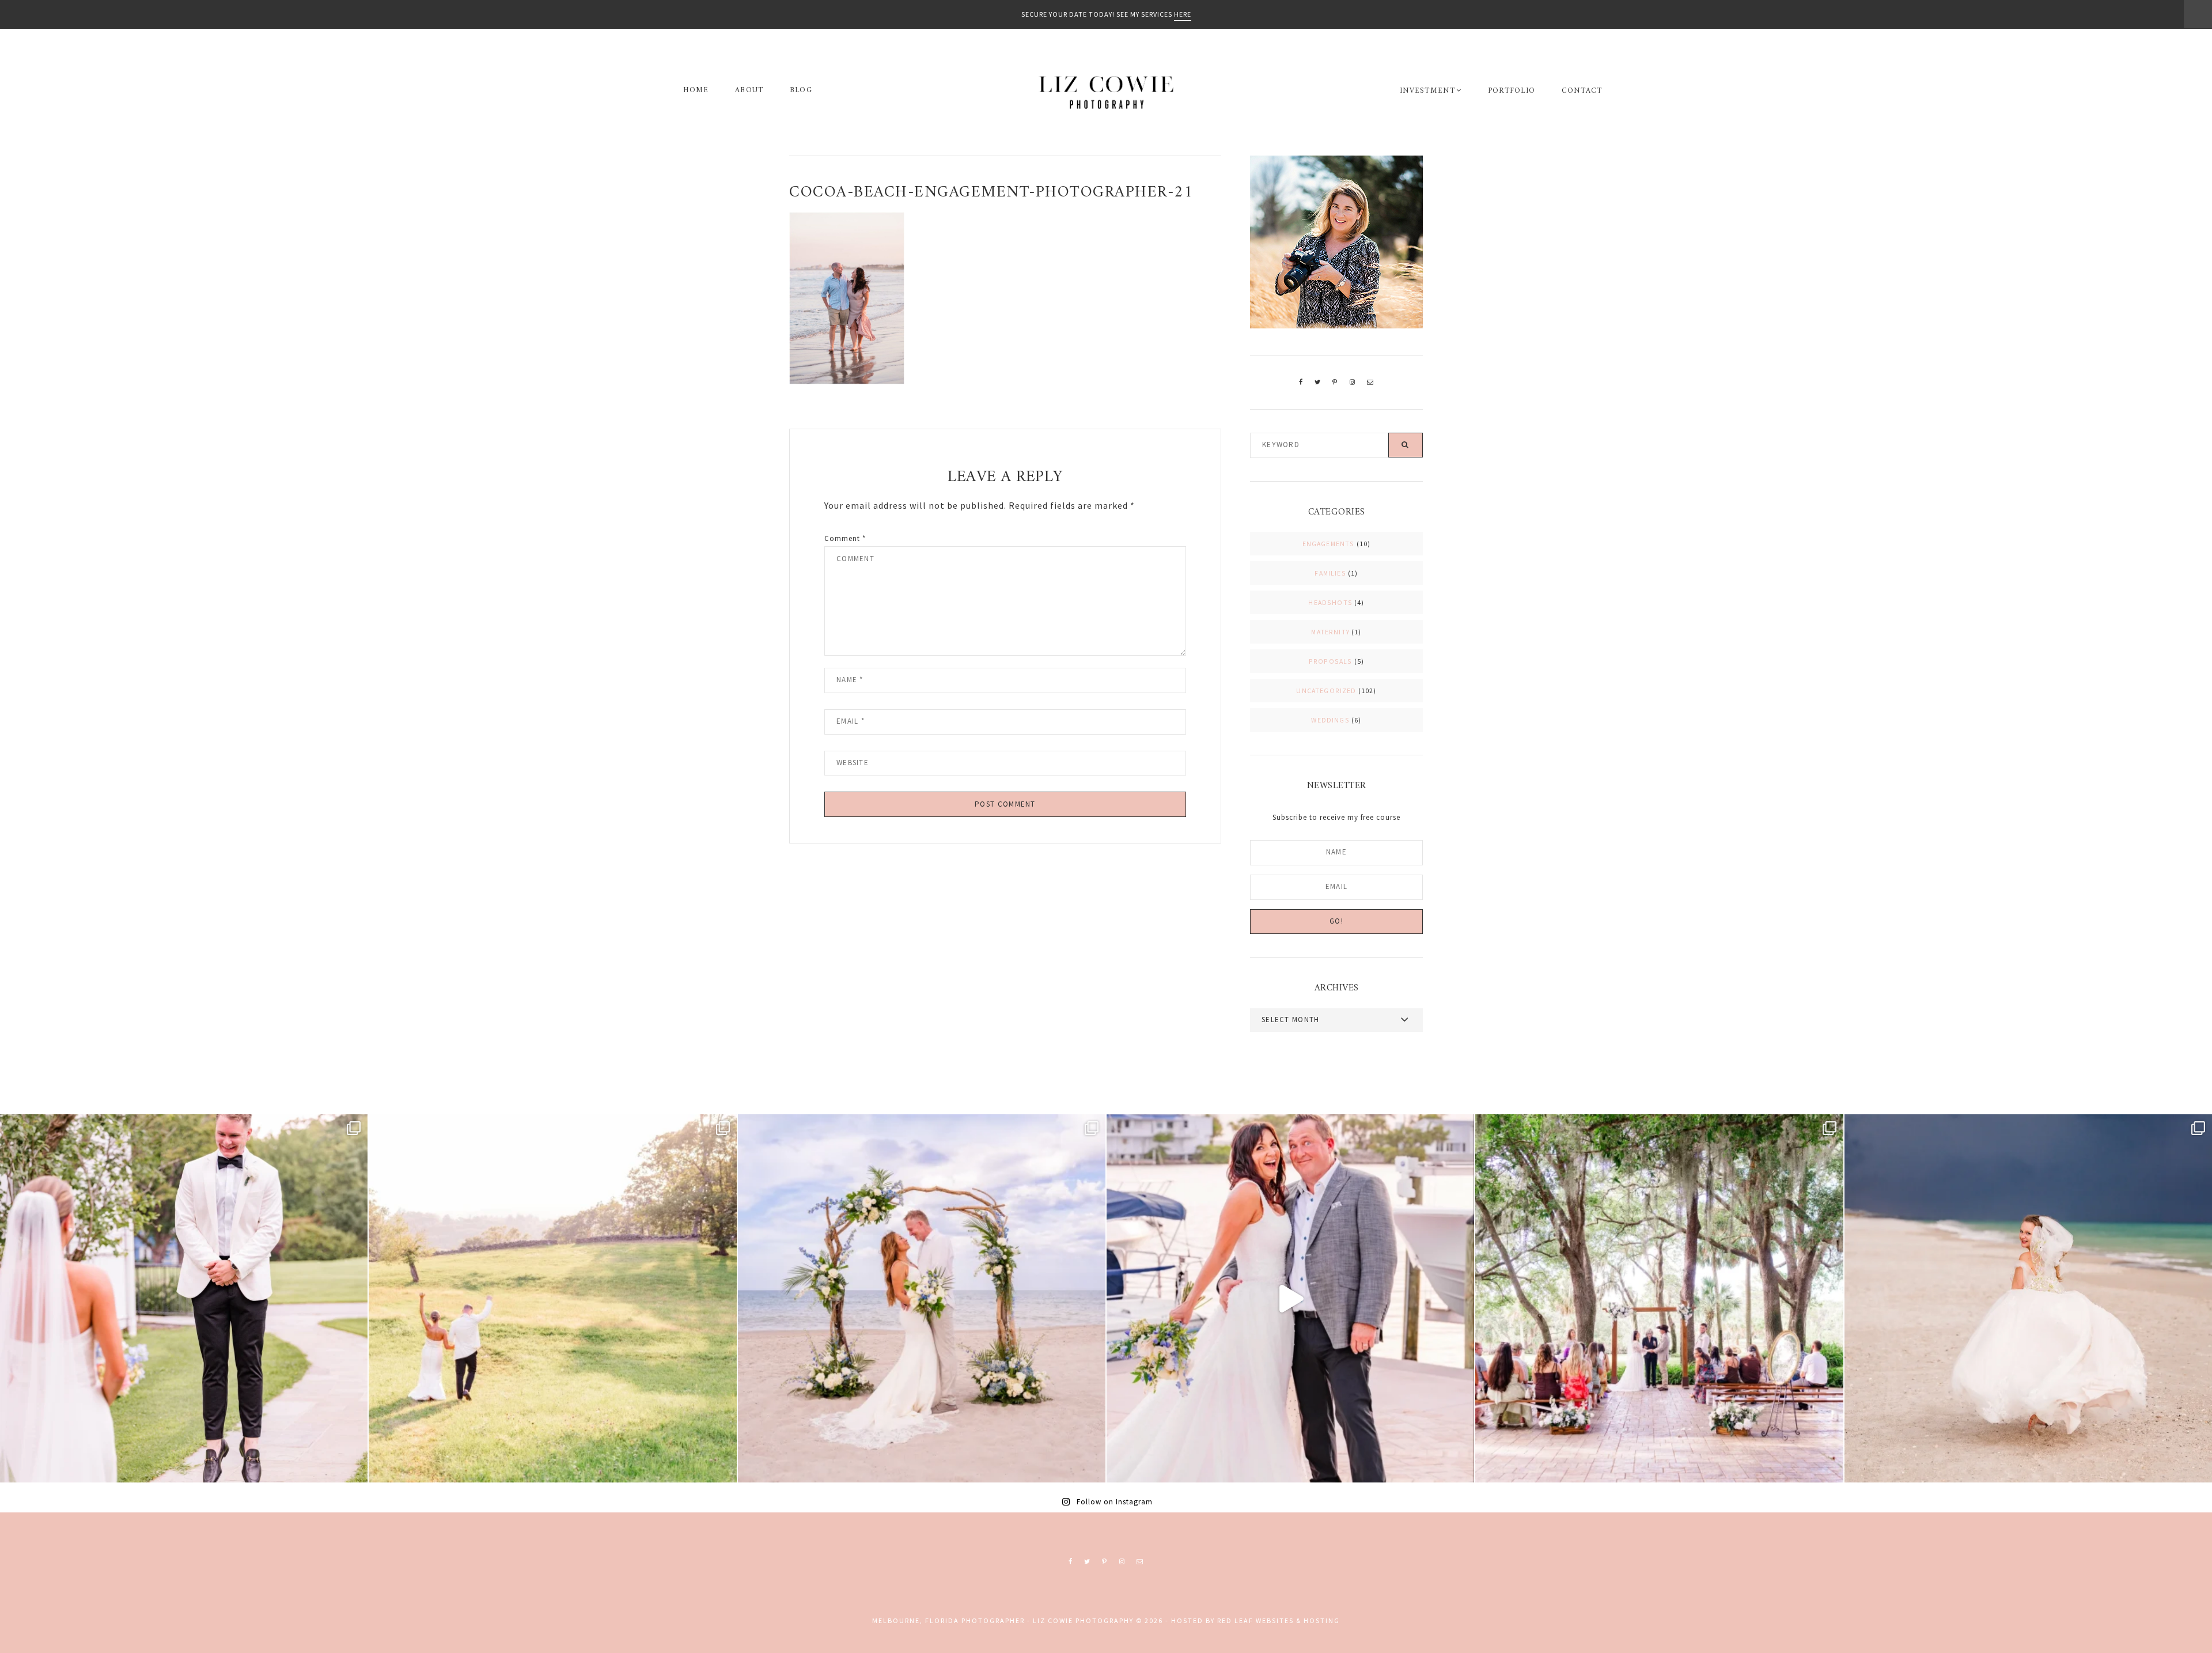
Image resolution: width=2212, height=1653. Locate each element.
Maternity (1330, 632)
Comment (845, 538)
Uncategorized (1326, 691)
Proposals (1331, 661)
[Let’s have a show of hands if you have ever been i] (1290, 1298)
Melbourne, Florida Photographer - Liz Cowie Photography (1106, 92)
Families (1330, 573)
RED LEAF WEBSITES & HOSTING (1279, 1620)
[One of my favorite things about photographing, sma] (1659, 1298)
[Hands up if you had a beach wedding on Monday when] (2028, 1298)
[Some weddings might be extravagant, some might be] (922, 1298)
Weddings (1330, 720)
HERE (1183, 14)
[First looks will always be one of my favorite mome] (184, 1298)
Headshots (1330, 602)
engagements (1329, 544)
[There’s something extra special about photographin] (552, 1298)
